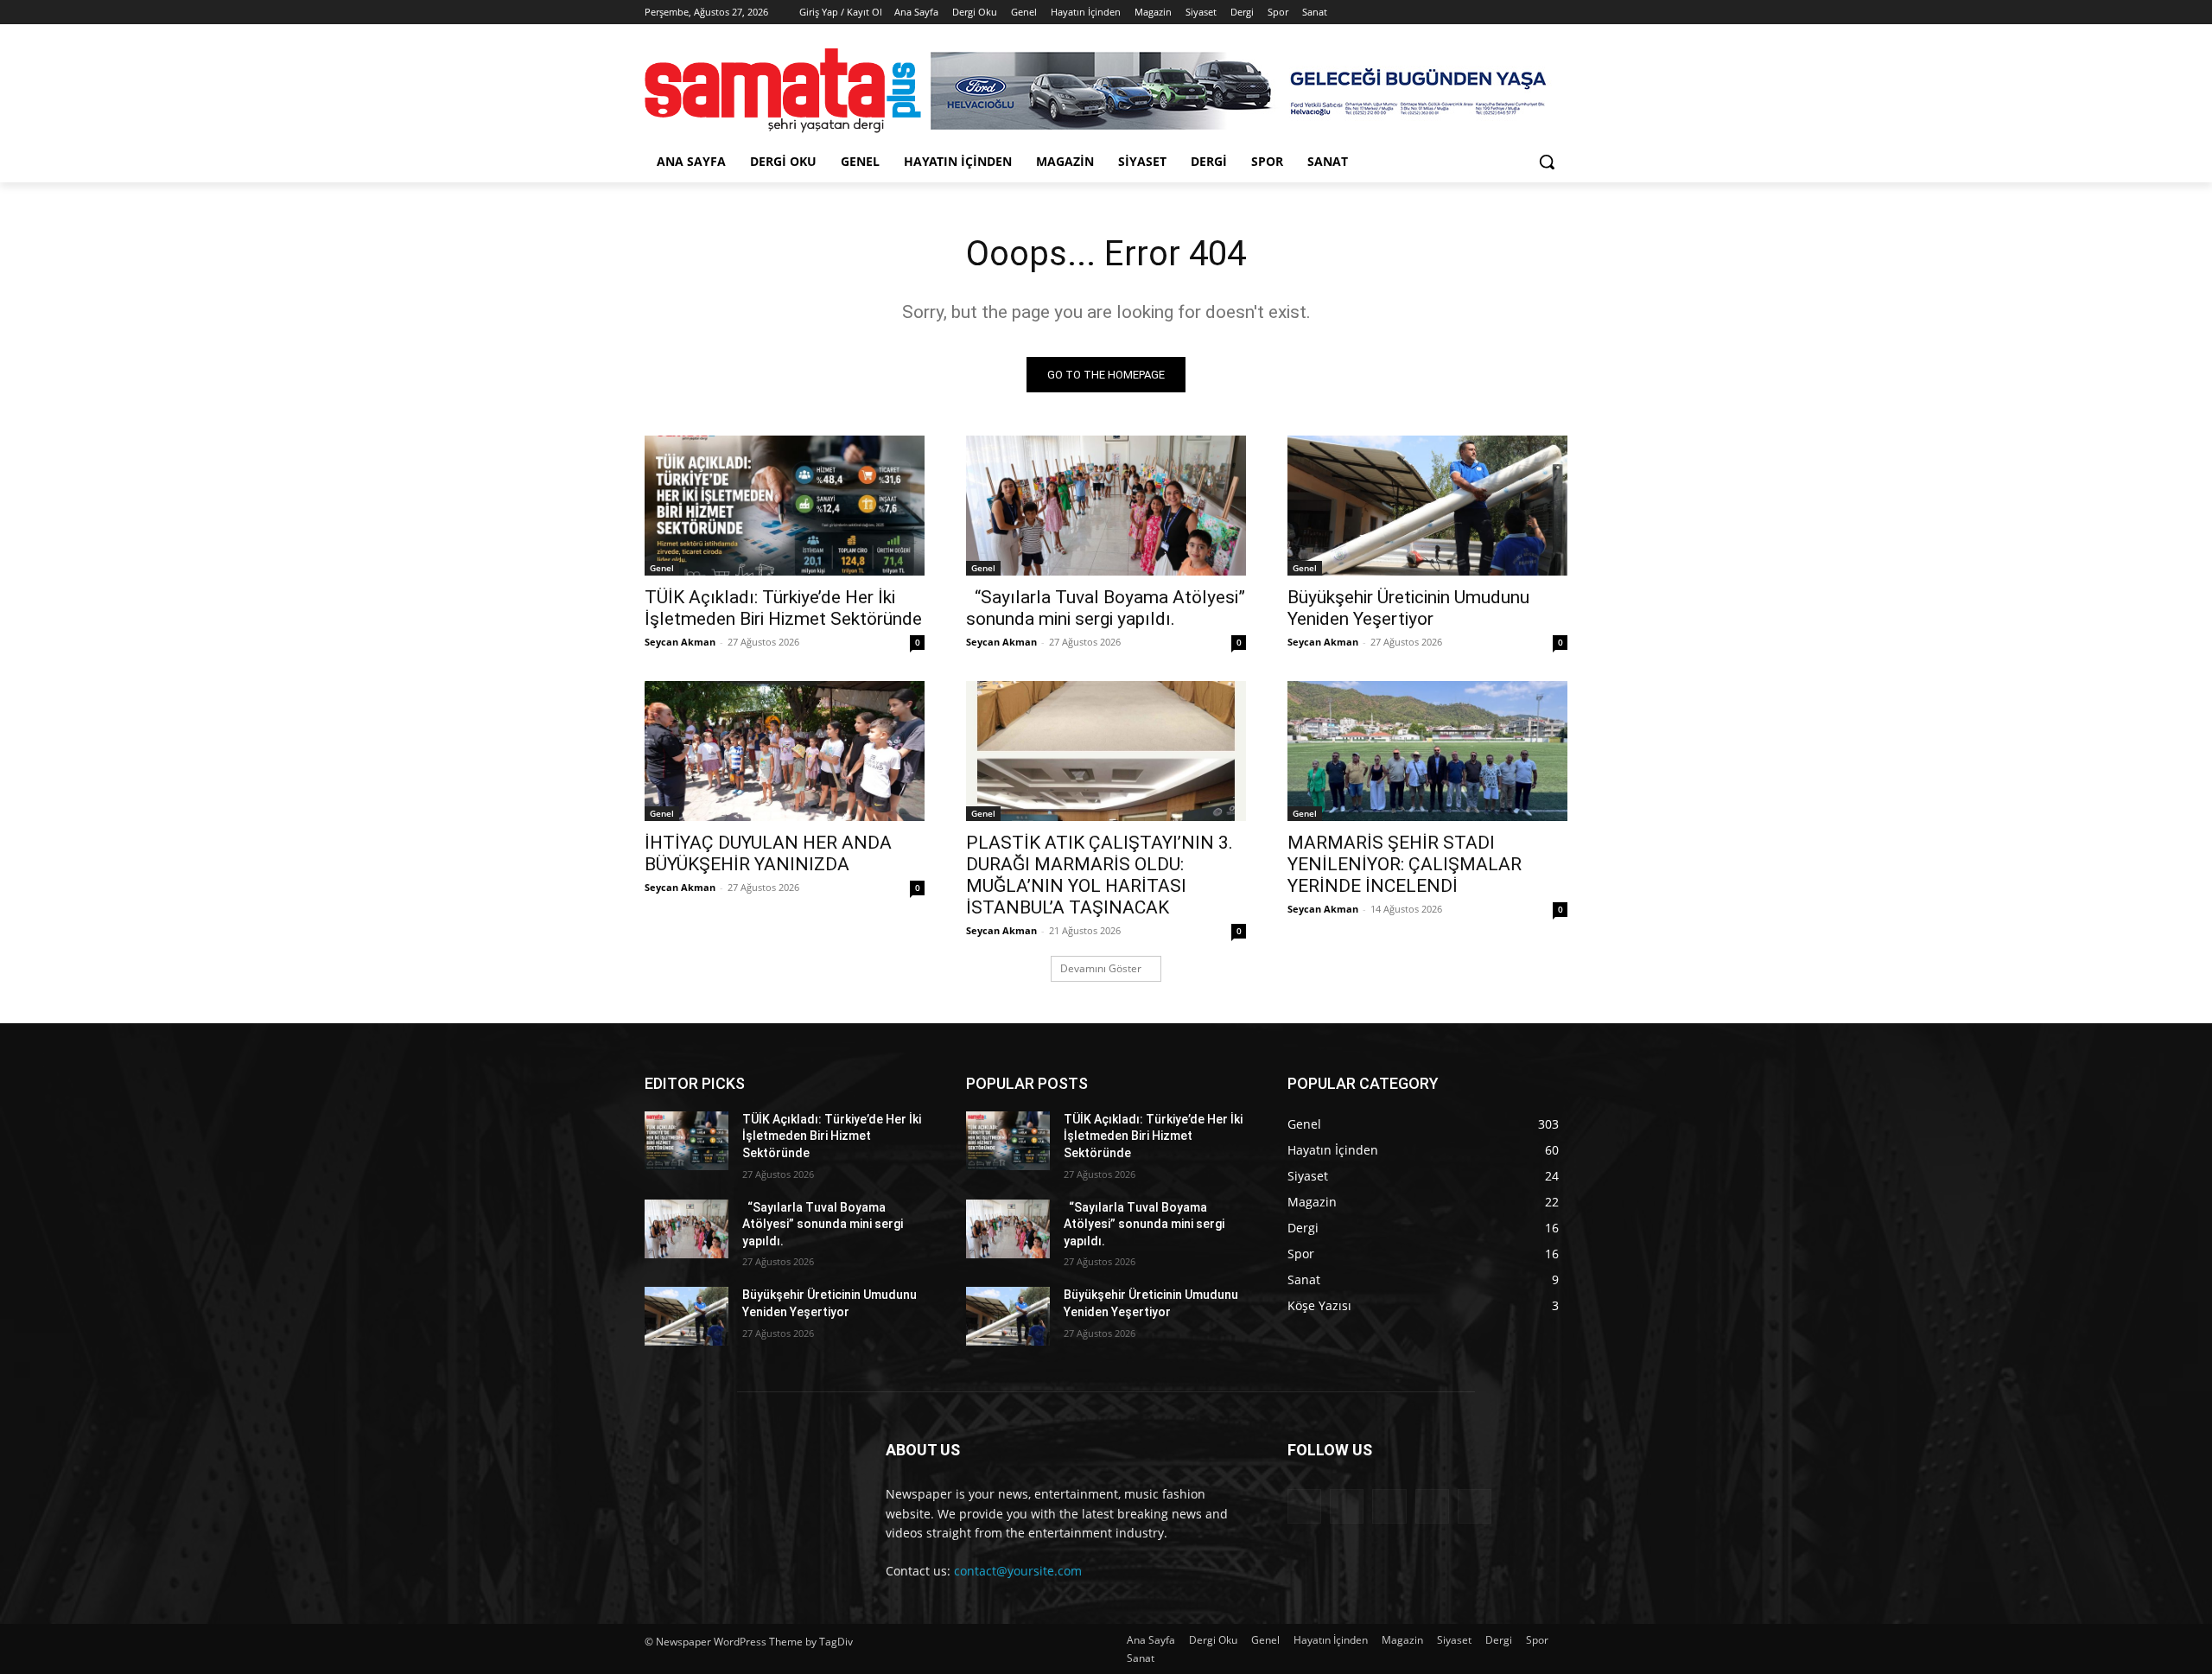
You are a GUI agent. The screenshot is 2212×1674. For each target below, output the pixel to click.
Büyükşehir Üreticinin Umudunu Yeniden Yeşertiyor (1408, 608)
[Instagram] (1486, 13)
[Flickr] (1389, 1506)
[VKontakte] (1475, 1506)
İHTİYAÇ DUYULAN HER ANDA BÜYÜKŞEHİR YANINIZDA (768, 853)
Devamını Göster (1101, 968)
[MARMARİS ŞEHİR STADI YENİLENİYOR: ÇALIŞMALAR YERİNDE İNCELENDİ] (1427, 751)
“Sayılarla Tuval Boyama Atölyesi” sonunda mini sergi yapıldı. (1106, 608)
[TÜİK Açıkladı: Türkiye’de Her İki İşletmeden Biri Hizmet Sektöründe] (785, 506)
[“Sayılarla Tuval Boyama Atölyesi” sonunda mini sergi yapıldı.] (1106, 506)
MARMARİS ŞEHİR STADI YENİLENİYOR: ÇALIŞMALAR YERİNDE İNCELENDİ (1405, 864)
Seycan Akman (680, 642)
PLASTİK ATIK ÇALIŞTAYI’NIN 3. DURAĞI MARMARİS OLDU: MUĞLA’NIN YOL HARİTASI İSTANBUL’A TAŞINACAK (1100, 875)
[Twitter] (1510, 13)
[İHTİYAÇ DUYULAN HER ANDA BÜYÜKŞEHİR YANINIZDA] (785, 751)
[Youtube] (1557, 13)
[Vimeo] (1533, 13)
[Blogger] (1304, 1506)
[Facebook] (1462, 13)
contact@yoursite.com (1018, 1571)
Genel (662, 568)
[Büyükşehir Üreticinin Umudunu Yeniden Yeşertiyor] (1427, 506)
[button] (1547, 162)
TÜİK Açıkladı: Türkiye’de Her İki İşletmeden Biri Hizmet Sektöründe (783, 608)
